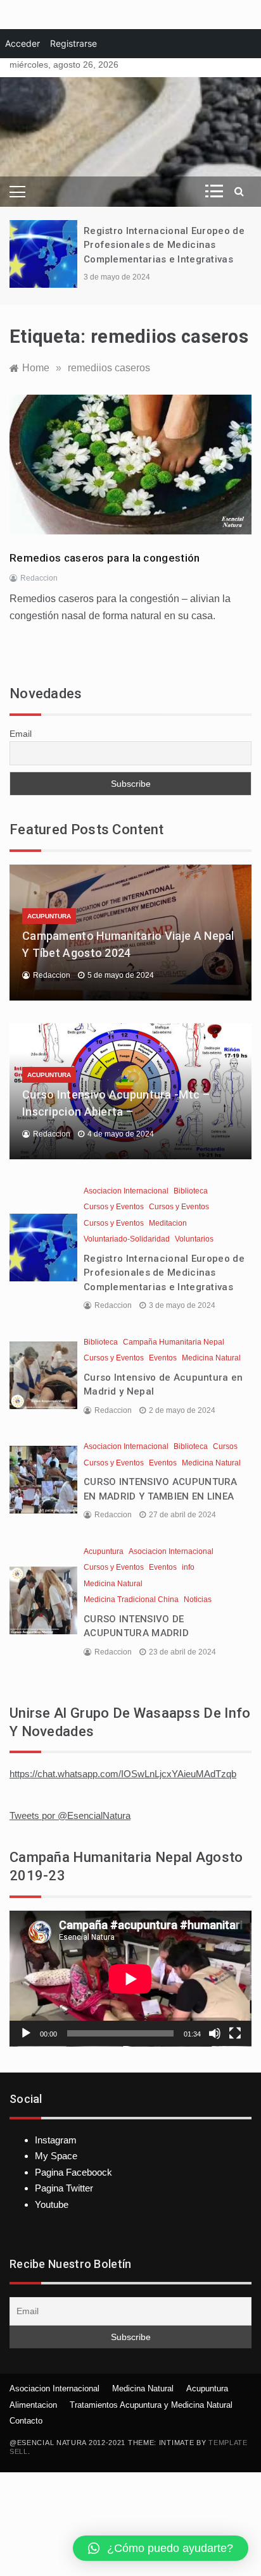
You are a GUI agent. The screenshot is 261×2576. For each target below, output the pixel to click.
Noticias (198, 1599)
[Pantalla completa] (235, 2033)
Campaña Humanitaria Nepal (174, 1342)
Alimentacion (33, 2405)
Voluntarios (194, 1239)
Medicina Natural (211, 1358)
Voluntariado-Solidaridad (127, 1239)
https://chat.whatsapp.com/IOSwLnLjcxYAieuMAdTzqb (123, 1774)
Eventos (163, 1358)
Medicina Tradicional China (131, 1599)
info (188, 1567)
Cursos (225, 1446)
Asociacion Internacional (126, 1191)
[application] (130, 1979)
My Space (56, 2156)
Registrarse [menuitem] (73, 43)
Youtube (52, 2204)
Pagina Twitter (64, 2188)
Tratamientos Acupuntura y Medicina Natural (151, 2405)
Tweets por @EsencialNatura (70, 1815)
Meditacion (168, 1223)
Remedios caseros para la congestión (105, 558)
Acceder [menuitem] (22, 43)
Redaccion (39, 578)
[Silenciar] (215, 2033)
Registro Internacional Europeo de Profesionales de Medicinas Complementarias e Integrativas (164, 245)
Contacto (26, 2421)
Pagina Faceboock (73, 2172)
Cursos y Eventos (114, 1207)
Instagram (56, 2140)
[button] (161, 2548)
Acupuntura (49, 916)
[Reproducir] (26, 2033)
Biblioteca (191, 1191)
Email (21, 734)
